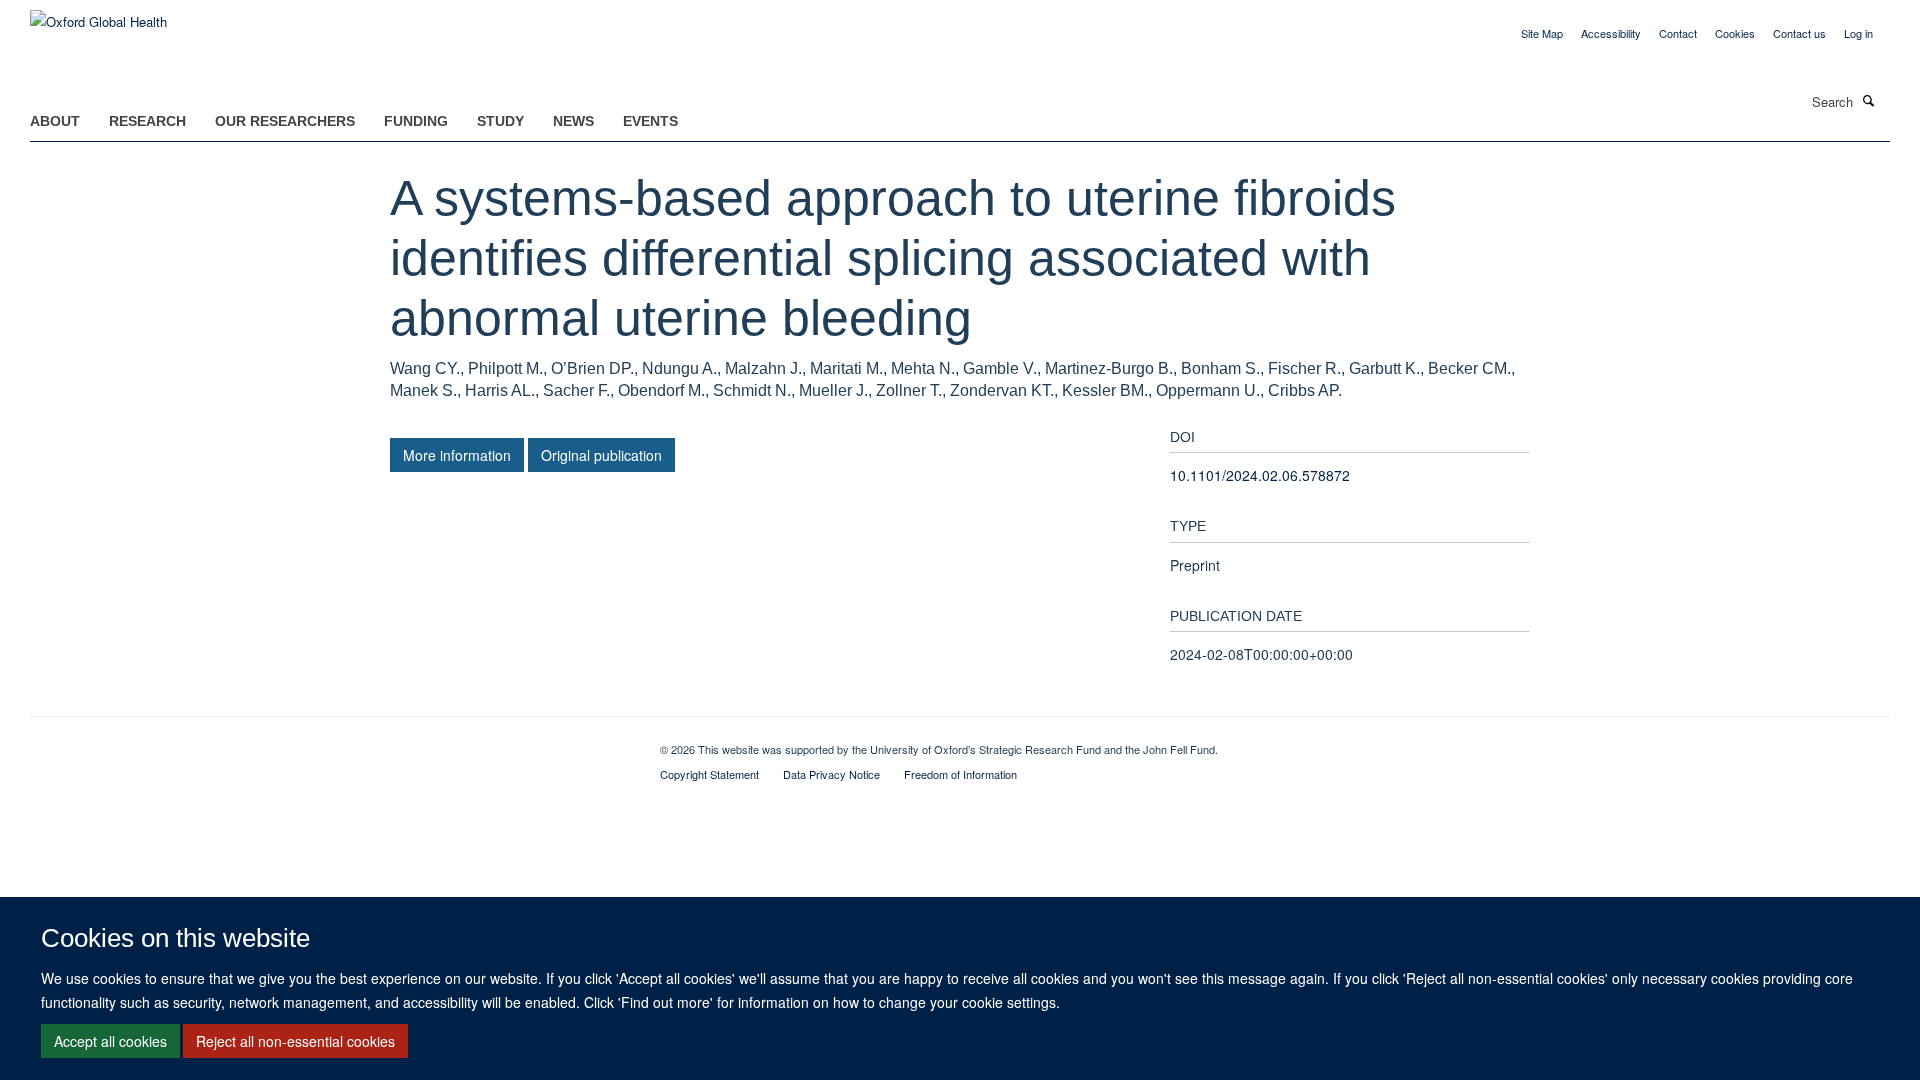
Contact (1678, 33)
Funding (416, 121)
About (55, 121)
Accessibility (1611, 33)
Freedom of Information (960, 774)
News (573, 121)
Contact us (1799, 33)
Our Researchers (285, 121)
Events (650, 121)
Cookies (1735, 33)
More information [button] (457, 455)
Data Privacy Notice (831, 774)
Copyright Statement (709, 774)
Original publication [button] (601, 455)
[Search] (1869, 100)
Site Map (1542, 33)
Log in (1858, 33)
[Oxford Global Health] (98, 14)
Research (147, 121)
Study (500, 121)
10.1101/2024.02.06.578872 (1260, 475)
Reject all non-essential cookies (295, 1041)
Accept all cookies (110, 1041)
